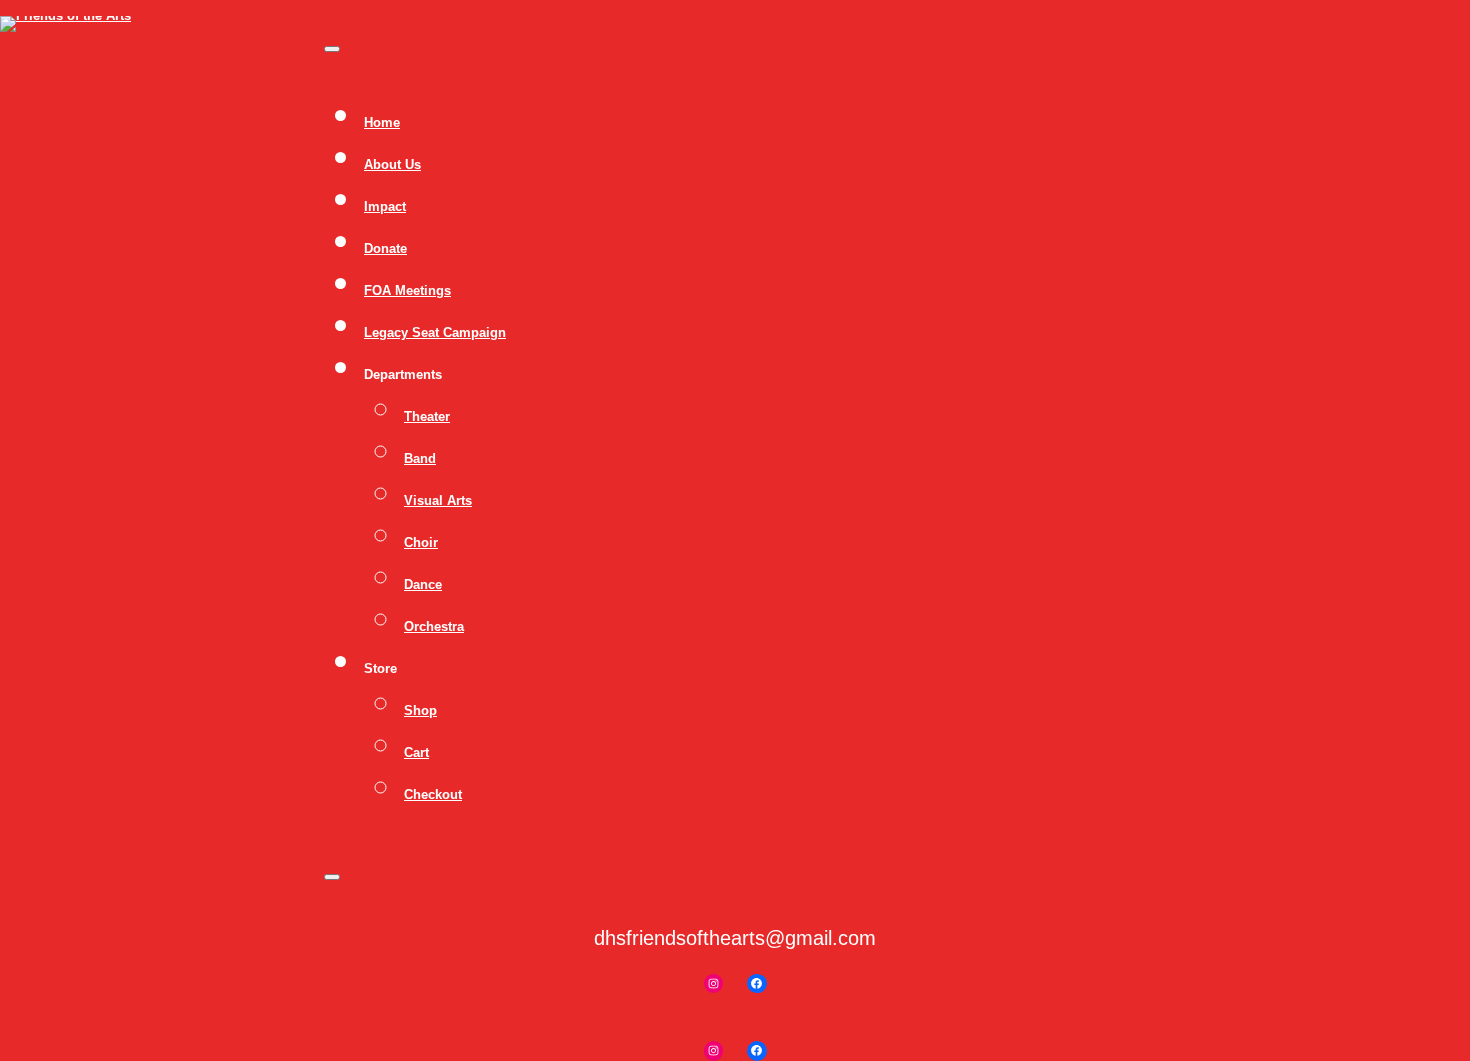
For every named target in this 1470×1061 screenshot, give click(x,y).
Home (382, 122)
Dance (423, 584)
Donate (385, 248)
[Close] (332, 877)
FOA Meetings (407, 290)
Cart (416, 752)
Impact (385, 206)
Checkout (433, 794)
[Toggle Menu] (332, 49)
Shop (420, 710)
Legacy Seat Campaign (435, 332)
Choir (421, 542)
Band (420, 458)
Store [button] (380, 668)
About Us (392, 164)
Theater (427, 416)
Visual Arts (438, 500)
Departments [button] (403, 374)
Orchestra (434, 626)
